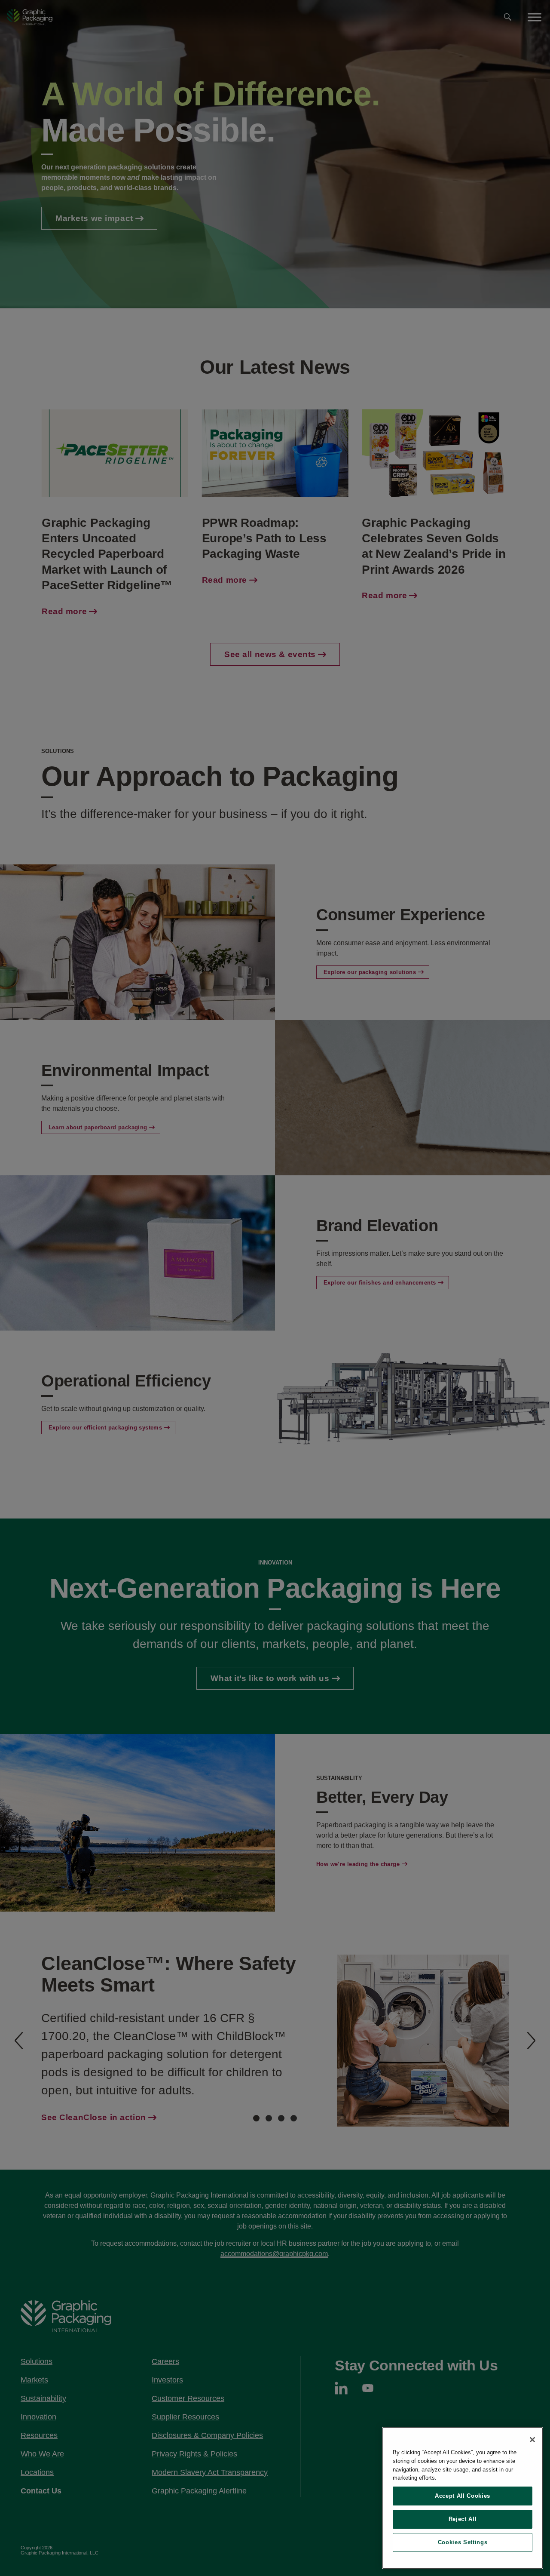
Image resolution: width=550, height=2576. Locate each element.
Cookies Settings (463, 2542)
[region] (463, 2498)
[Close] (532, 2440)
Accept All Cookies (463, 2496)
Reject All (463, 2519)
